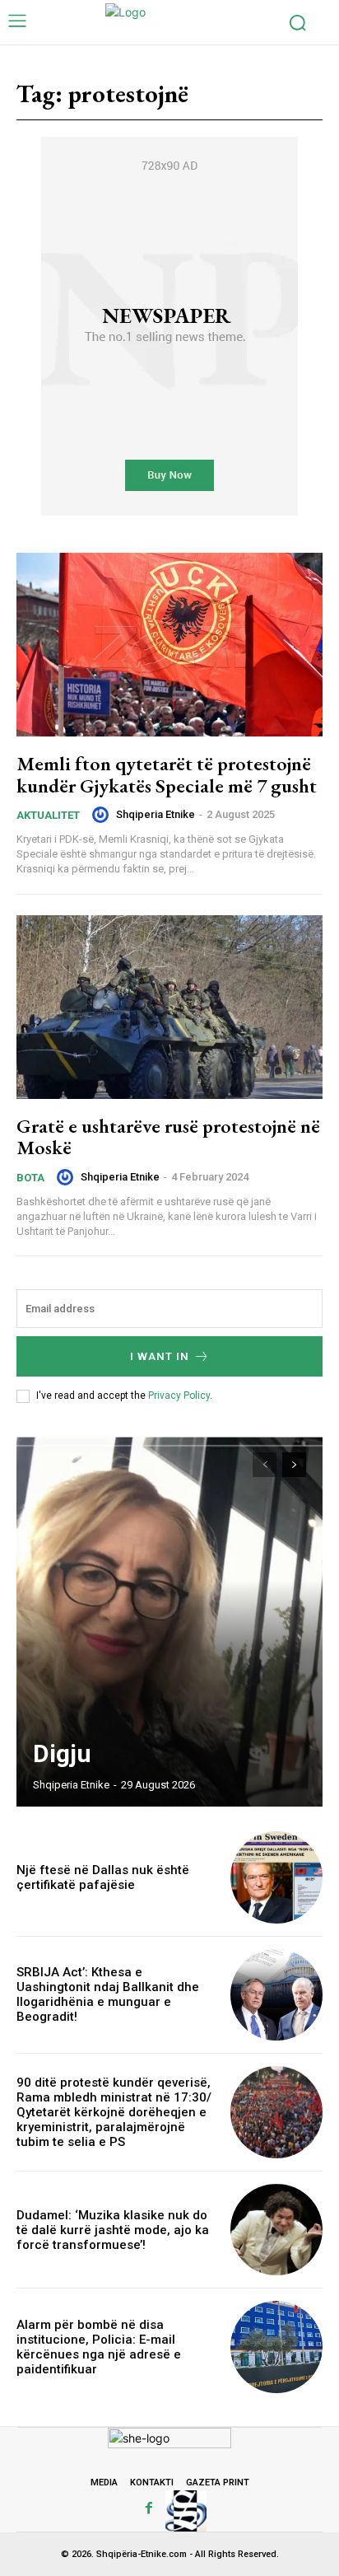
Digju (62, 1753)
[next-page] (294, 1465)
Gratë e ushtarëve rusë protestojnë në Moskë (168, 1136)
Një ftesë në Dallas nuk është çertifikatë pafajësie (103, 1877)
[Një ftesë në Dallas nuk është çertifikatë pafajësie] (276, 1877)
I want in (160, 1356)
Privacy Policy (179, 1396)
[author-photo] (103, 815)
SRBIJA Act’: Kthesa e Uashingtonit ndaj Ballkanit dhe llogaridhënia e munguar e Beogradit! (108, 1994)
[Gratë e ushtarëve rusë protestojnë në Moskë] (169, 1007)
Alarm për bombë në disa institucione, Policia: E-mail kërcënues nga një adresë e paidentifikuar (99, 2347)
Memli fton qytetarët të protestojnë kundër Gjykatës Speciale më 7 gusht (167, 774)
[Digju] (169, 1621)
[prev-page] (265, 1465)
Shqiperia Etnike (156, 814)
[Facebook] (149, 2508)
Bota (30, 1178)
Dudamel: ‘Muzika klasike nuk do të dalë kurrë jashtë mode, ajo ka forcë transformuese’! (113, 2230)
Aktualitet (48, 815)
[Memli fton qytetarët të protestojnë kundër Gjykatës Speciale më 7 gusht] (169, 645)
